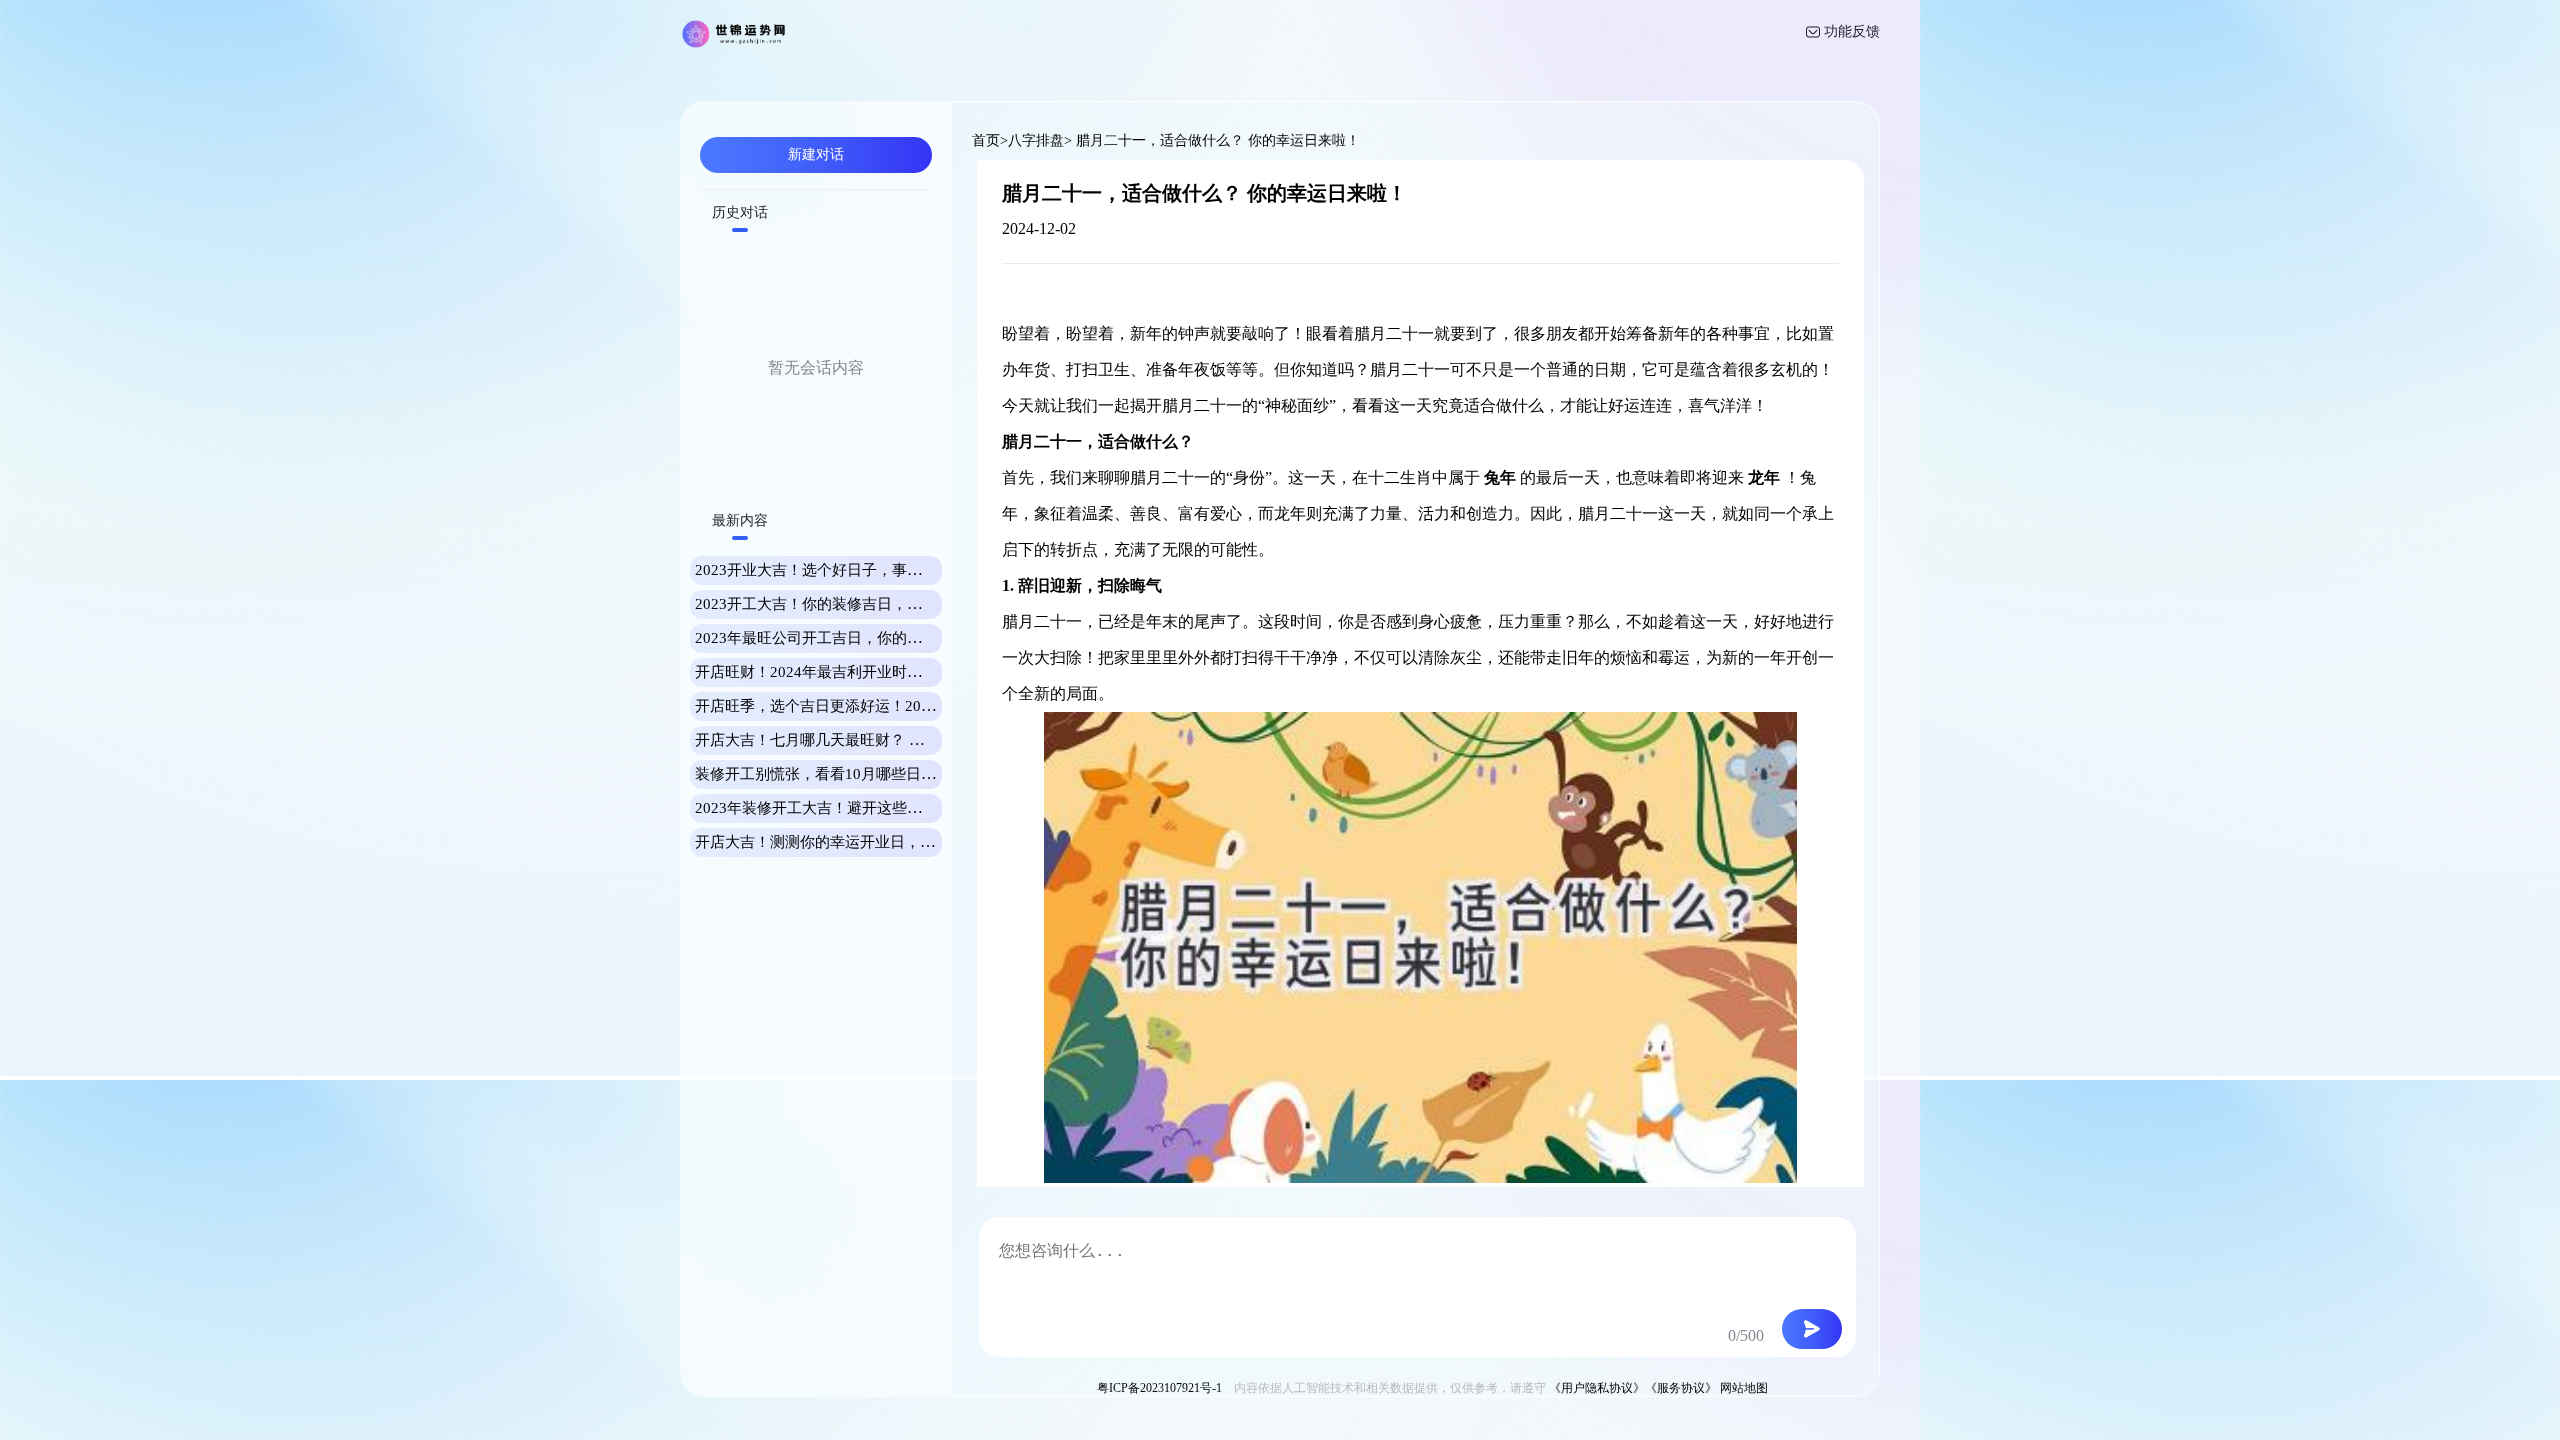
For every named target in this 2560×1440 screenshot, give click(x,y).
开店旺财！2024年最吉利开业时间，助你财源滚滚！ (868, 672)
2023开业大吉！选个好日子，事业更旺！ (831, 570)
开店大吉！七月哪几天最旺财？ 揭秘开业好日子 (854, 740)
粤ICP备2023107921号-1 (1159, 1388)
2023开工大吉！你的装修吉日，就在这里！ (838, 604)
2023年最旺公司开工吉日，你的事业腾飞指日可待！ (868, 638)
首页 (986, 140)
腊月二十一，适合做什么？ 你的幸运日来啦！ (1216, 140)
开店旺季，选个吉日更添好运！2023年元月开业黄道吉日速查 (898, 706)
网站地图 (1744, 1388)
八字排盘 (1036, 140)
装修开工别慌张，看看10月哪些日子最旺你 (838, 774)
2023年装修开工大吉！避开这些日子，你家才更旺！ (868, 808)
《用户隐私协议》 (1597, 1388)
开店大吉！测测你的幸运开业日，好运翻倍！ (845, 842)
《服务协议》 (1681, 1388)
